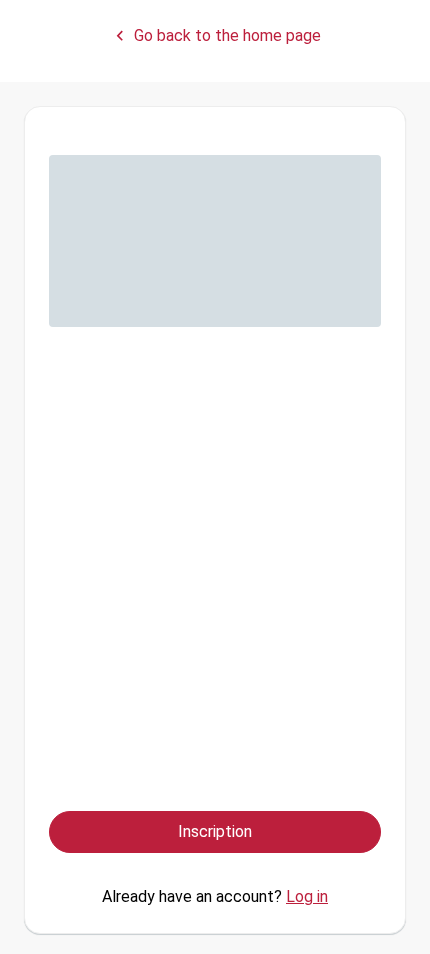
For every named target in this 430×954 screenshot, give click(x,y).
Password (96, 437)
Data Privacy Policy (259, 757)
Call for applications (124, 540)
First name (90, 252)
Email (71, 350)
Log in (307, 896)
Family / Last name (121, 166)
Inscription (215, 831)
